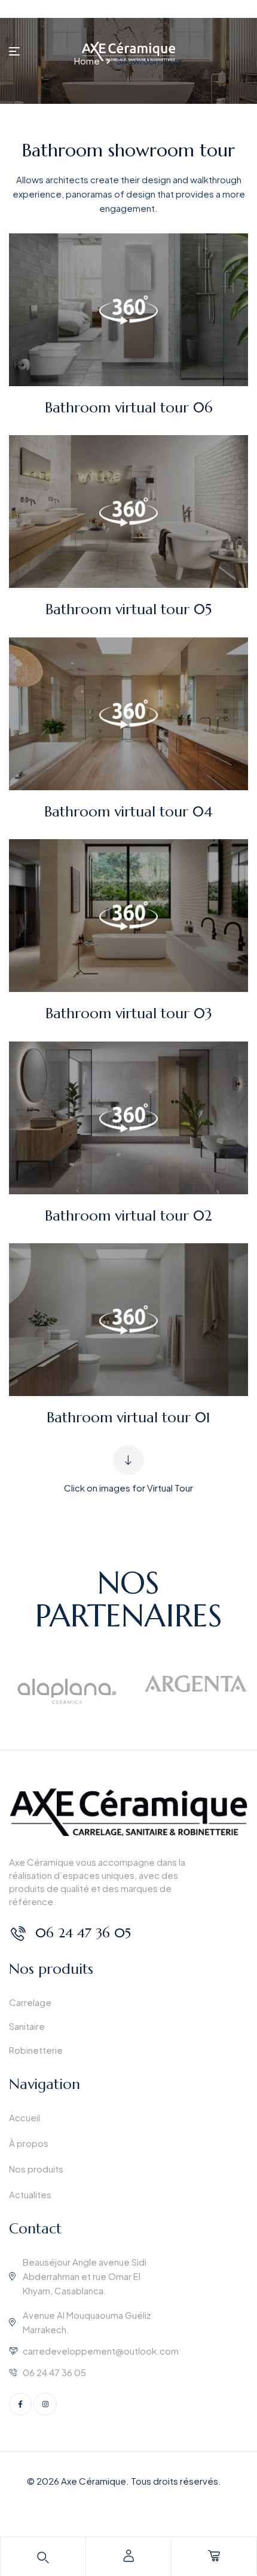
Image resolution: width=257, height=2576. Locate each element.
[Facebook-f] (20, 2404)
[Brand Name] (67, 1690)
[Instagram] (45, 2404)
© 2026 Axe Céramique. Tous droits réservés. (124, 2481)
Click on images (97, 1488)
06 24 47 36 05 (83, 1933)
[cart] (214, 2556)
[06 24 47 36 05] (18, 1933)
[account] (128, 2556)
